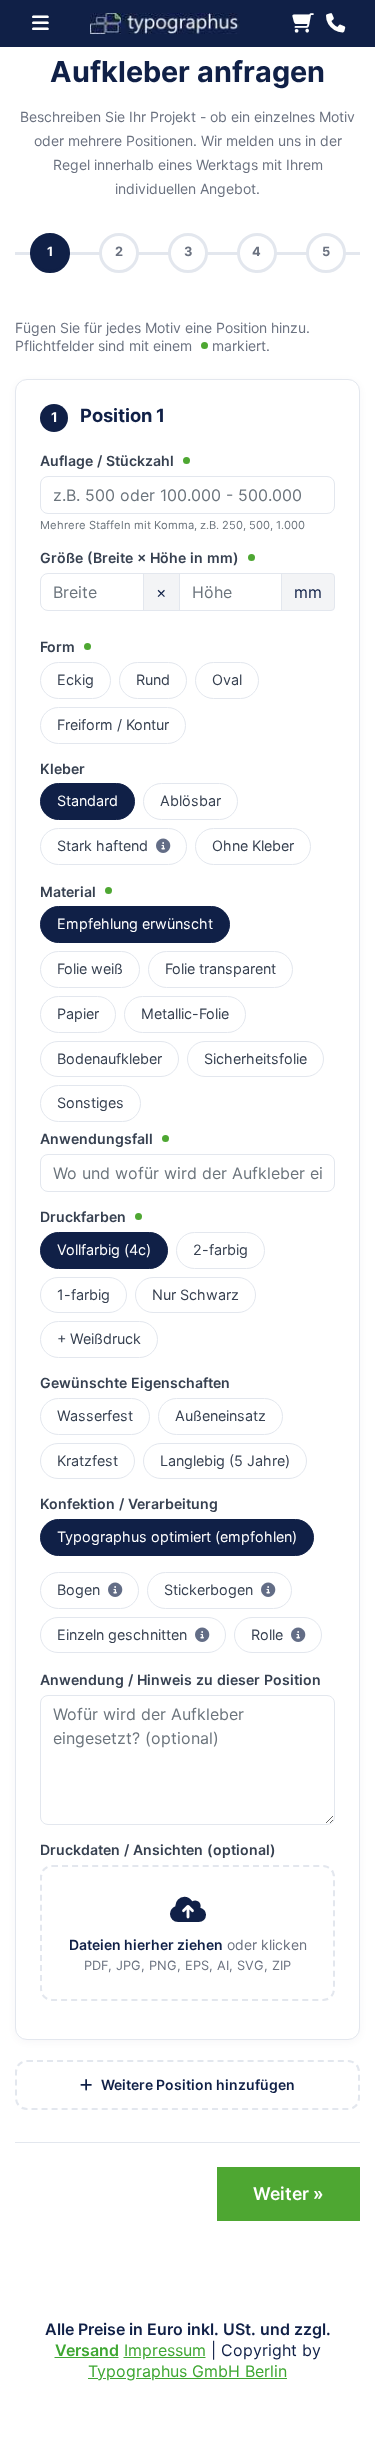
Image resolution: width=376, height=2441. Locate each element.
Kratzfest (87, 1460)
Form (59, 646)
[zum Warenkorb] (303, 24)
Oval (227, 679)
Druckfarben (85, 1216)
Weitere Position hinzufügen (196, 2084)
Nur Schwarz (195, 1294)
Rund (153, 679)
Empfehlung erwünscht (135, 923)
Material (70, 891)
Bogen (98, 1589)
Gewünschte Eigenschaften (135, 1382)
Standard (87, 800)
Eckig (75, 679)
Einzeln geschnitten (141, 1634)
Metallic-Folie (185, 1013)
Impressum (165, 2350)
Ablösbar (190, 800)
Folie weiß (90, 968)
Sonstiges (90, 1102)
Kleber (62, 768)
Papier (78, 1013)
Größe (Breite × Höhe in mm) (141, 557)
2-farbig (220, 1249)
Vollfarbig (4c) (104, 1249)
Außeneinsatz (220, 1415)
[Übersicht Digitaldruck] (173, 21)
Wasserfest (95, 1415)
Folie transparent (220, 968)
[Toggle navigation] (46, 23)
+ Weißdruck (99, 1338)
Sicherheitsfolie (255, 1058)
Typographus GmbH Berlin (187, 2371)
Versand (87, 2350)
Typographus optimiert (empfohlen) (177, 1536)
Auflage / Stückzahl (109, 460)
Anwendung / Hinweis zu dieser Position (180, 1679)
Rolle (286, 1634)
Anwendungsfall (98, 1138)
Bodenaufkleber (109, 1058)
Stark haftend (122, 845)
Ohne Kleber (253, 845)
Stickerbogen (228, 1589)
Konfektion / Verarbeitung (129, 1503)
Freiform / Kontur (113, 724)
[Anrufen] (335, 24)
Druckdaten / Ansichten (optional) (158, 1849)
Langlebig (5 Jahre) (225, 1460)
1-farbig (83, 1294)
